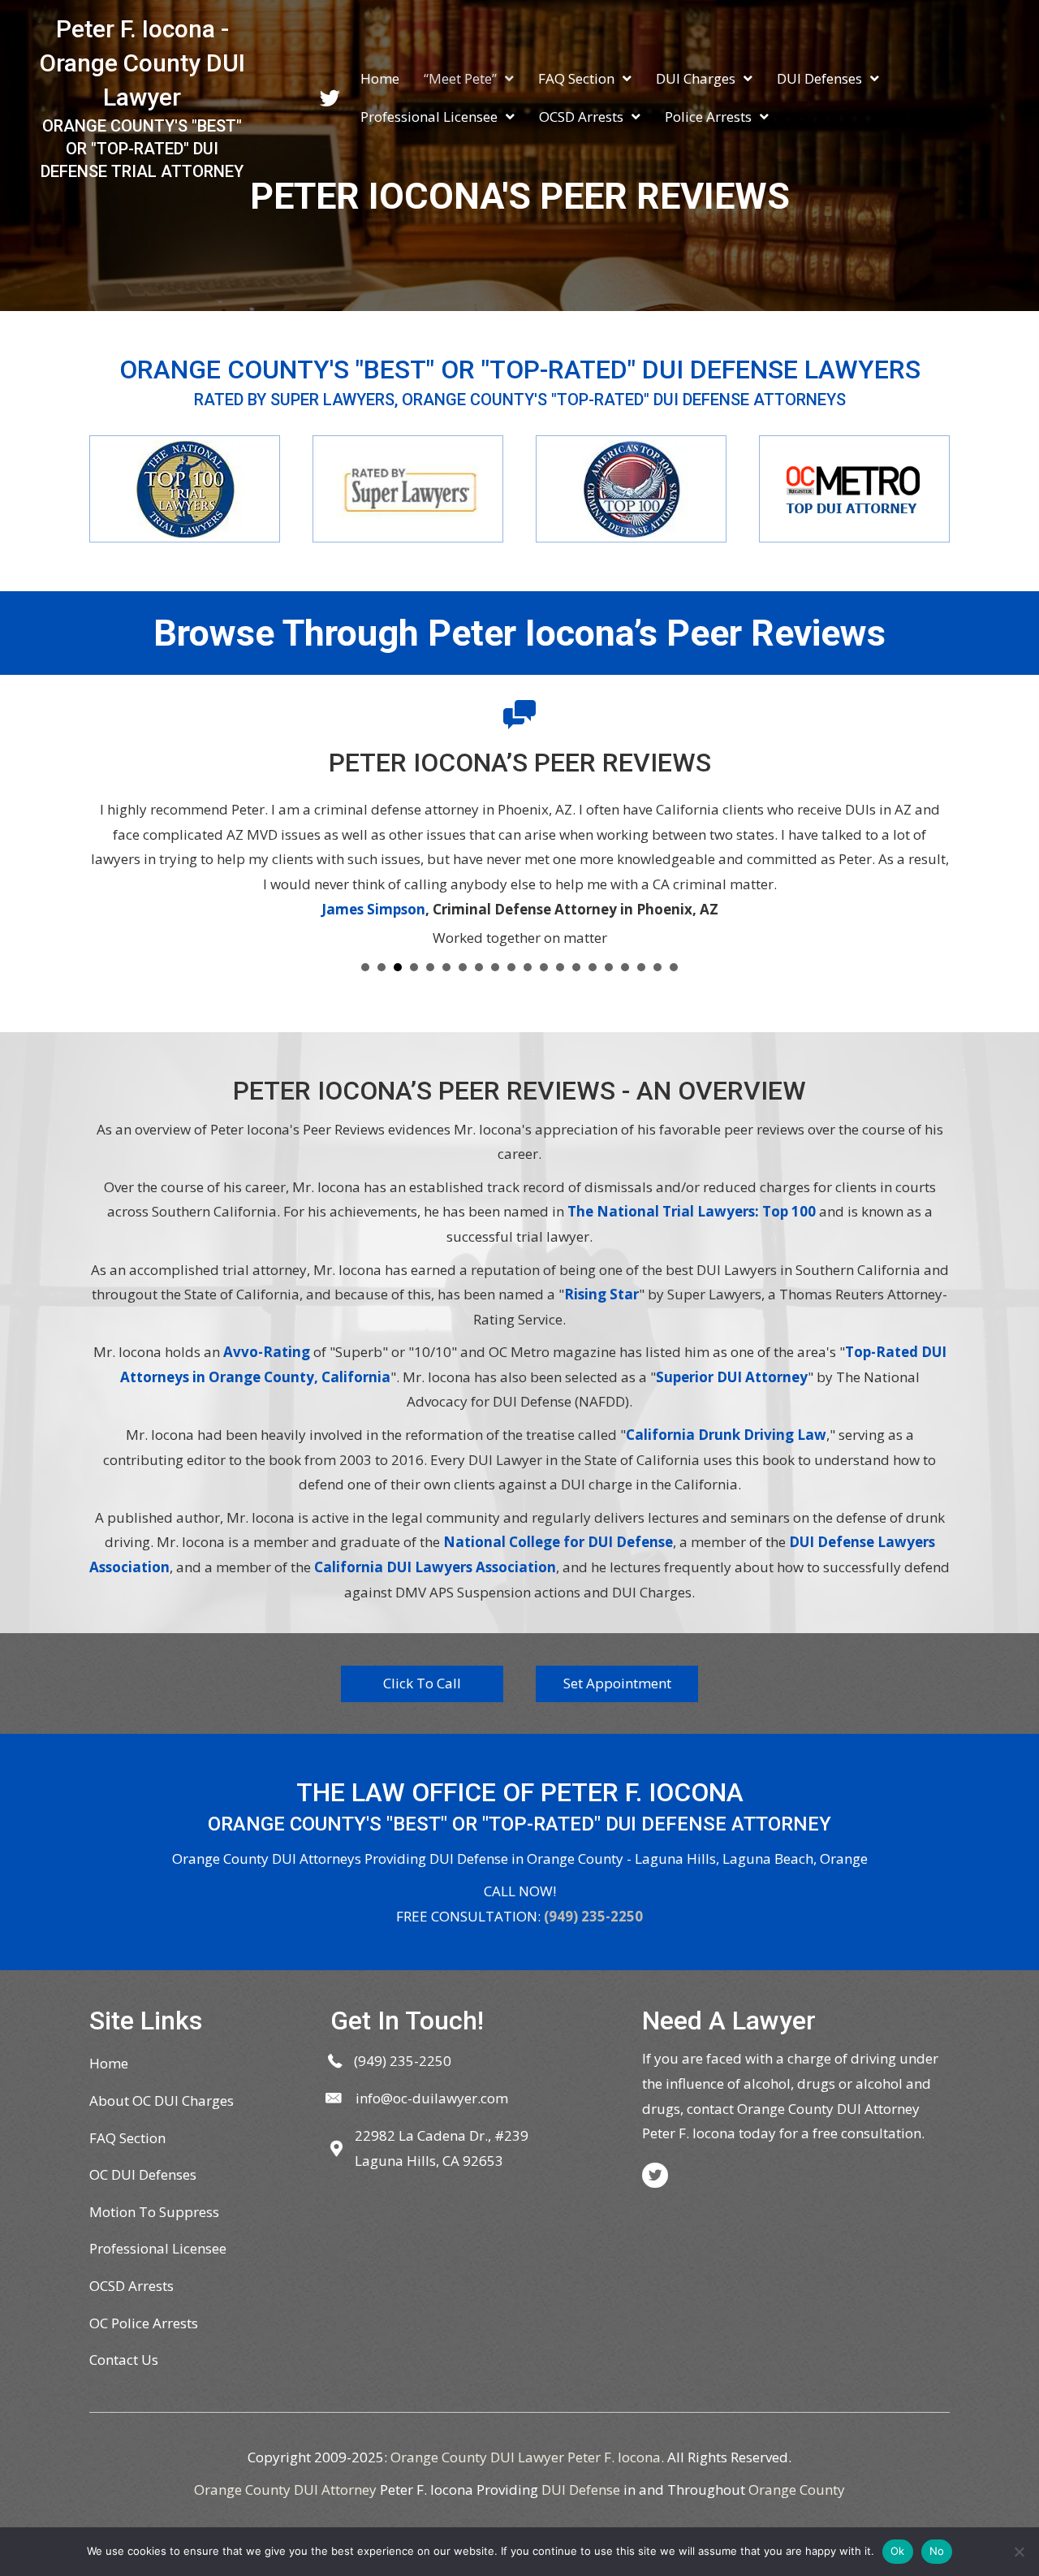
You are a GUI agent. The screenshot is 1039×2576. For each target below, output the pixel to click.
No (937, 2551)
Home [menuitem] (109, 2063)
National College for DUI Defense (558, 1542)
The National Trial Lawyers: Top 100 (692, 1211)
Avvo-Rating (267, 1352)
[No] (1019, 2552)
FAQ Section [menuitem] (127, 2138)
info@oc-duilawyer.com (432, 2098)
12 (544, 967)
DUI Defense (581, 2490)
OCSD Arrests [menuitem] (131, 2286)
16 (609, 967)
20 (674, 967)
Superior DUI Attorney (732, 1377)
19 (657, 967)
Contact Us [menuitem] (124, 2360)
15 (593, 967)
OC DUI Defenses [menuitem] (143, 2174)
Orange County (797, 2490)
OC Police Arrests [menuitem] (144, 2323)
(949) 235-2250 (593, 1916)
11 (528, 967)
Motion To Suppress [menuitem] (154, 2212)
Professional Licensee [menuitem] (158, 2248)
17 (625, 967)
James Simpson (373, 909)
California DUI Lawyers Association (435, 1567)
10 (511, 967)
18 (641, 967)
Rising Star (601, 1294)
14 (576, 967)
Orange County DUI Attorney (285, 2490)
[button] (422, 1684)
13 (560, 967)
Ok (898, 2551)
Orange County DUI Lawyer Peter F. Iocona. (527, 2457)
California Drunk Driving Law (726, 1435)
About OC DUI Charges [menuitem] (162, 2101)
